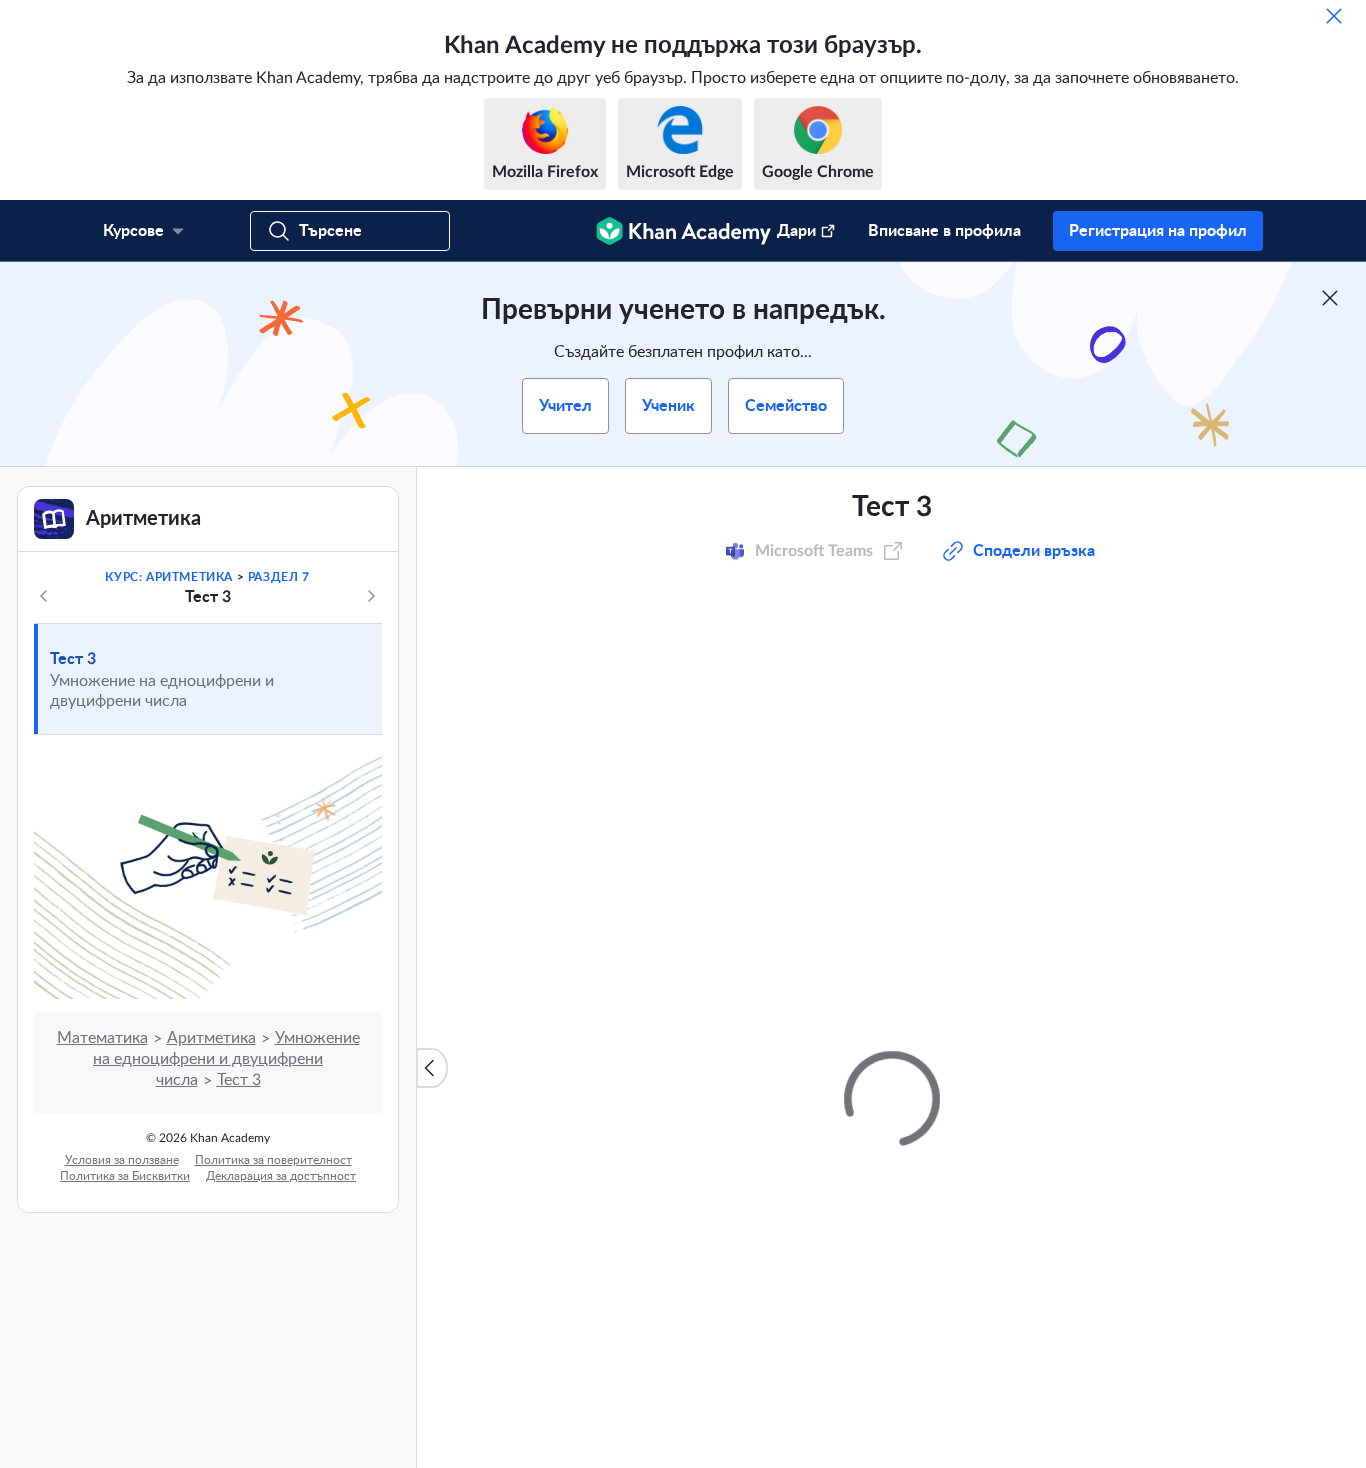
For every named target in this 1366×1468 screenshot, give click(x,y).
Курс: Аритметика (169, 577)
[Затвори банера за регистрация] (1330, 298)
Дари (796, 231)
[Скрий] (1334, 16)
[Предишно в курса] (44, 596)
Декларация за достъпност (281, 1176)
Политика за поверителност (273, 1160)
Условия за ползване (122, 1160)
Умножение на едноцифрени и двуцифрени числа (226, 1059)
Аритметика (211, 1038)
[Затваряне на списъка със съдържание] (432, 1068)
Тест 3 (73, 659)
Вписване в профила (944, 231)
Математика (102, 1038)
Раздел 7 (279, 577)
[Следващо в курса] (371, 596)
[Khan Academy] (683, 231)
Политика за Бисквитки (125, 1176)
